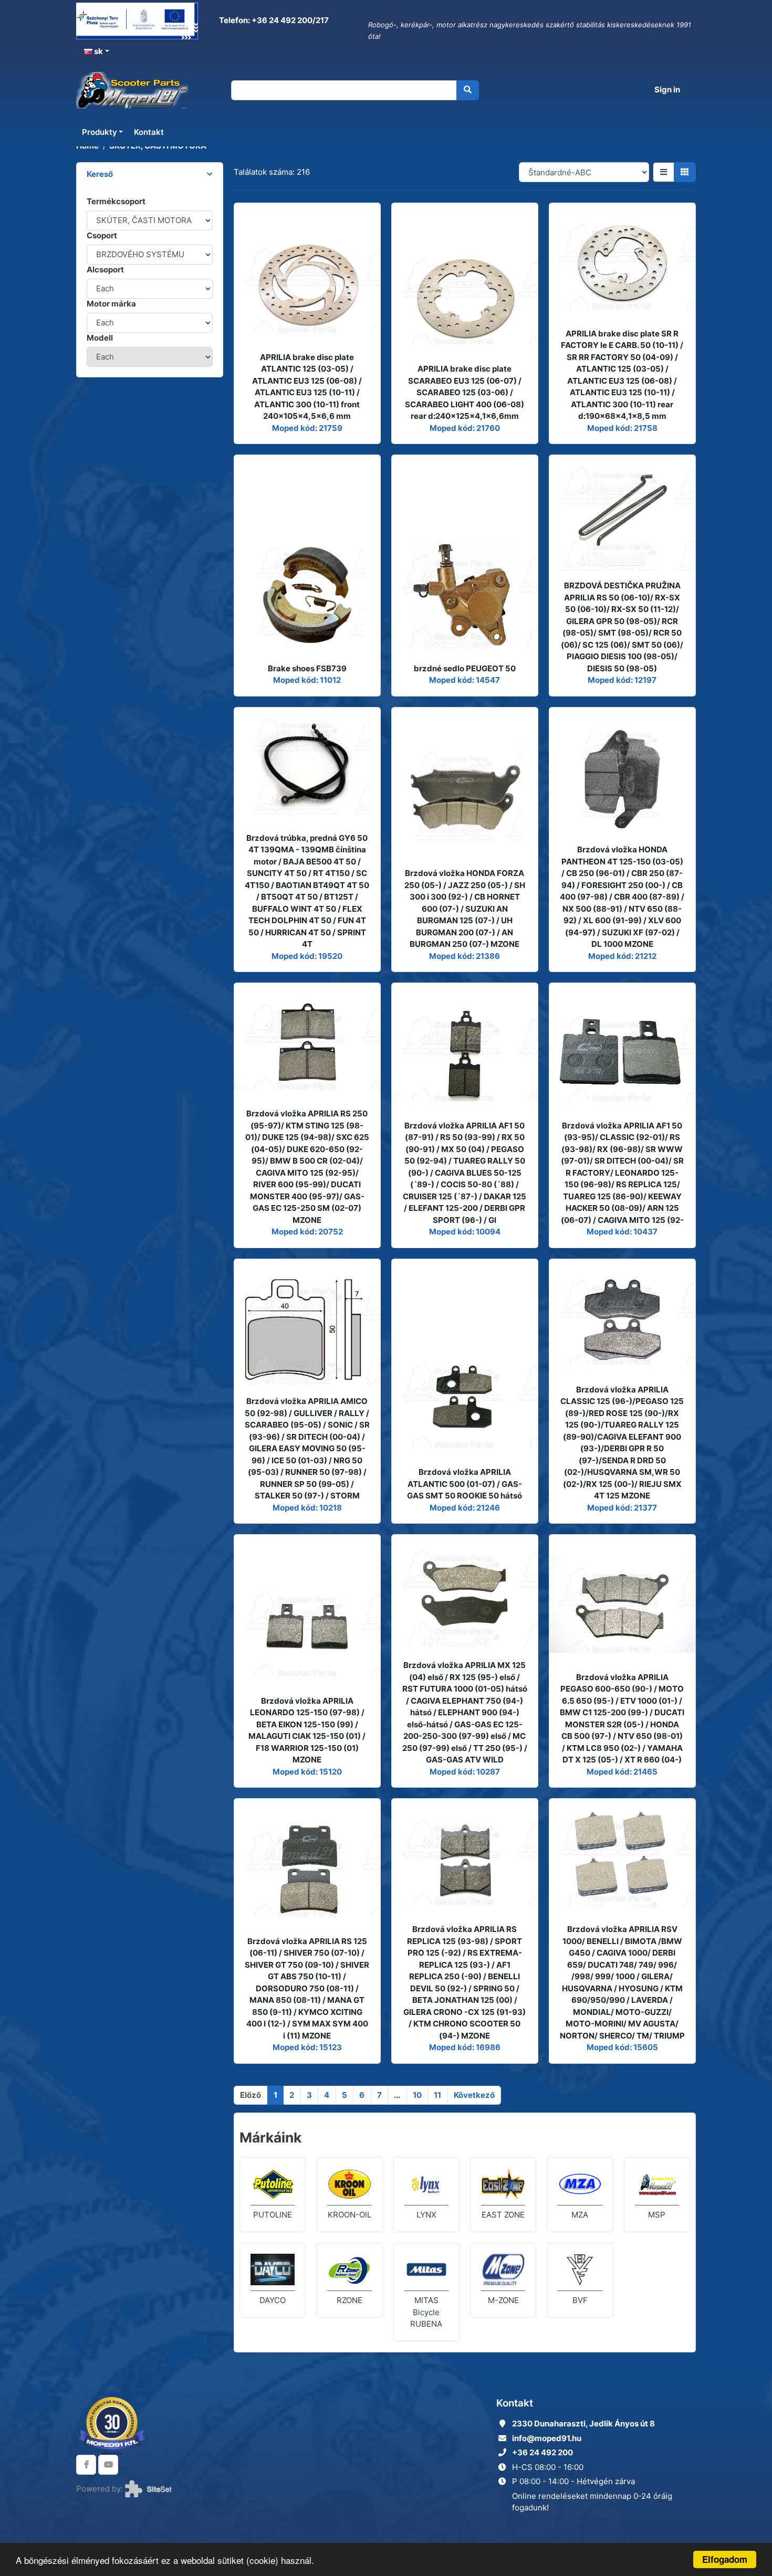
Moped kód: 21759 (307, 428)
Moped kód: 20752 (307, 1232)
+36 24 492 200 (543, 2452)
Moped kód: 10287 (465, 1772)
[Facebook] (86, 2465)
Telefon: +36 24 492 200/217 (273, 20)
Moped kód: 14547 (465, 680)
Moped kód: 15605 (622, 2047)
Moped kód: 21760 (465, 428)
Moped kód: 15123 (307, 2047)
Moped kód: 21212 (622, 956)
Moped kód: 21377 (622, 1508)
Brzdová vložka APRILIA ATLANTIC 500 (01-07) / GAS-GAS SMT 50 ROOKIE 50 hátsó (465, 1484)
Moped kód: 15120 (307, 1772)
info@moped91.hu (547, 2438)
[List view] (664, 172)
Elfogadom (725, 2559)
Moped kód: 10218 (307, 1508)
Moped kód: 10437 (622, 1232)
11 (437, 2095)
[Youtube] (108, 2465)
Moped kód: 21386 (465, 956)
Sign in (667, 89)
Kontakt (149, 132)
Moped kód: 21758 (622, 428)
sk (98, 51)
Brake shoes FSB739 (307, 668)
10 (417, 2095)
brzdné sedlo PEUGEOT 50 (465, 668)
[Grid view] (685, 172)
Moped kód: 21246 (465, 1508)
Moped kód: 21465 (622, 1772)
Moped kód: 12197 (622, 680)
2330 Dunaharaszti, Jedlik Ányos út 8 (583, 2424)
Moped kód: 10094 (465, 1232)
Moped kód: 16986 (465, 2047)
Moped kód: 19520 (307, 956)
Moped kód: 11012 (307, 680)
